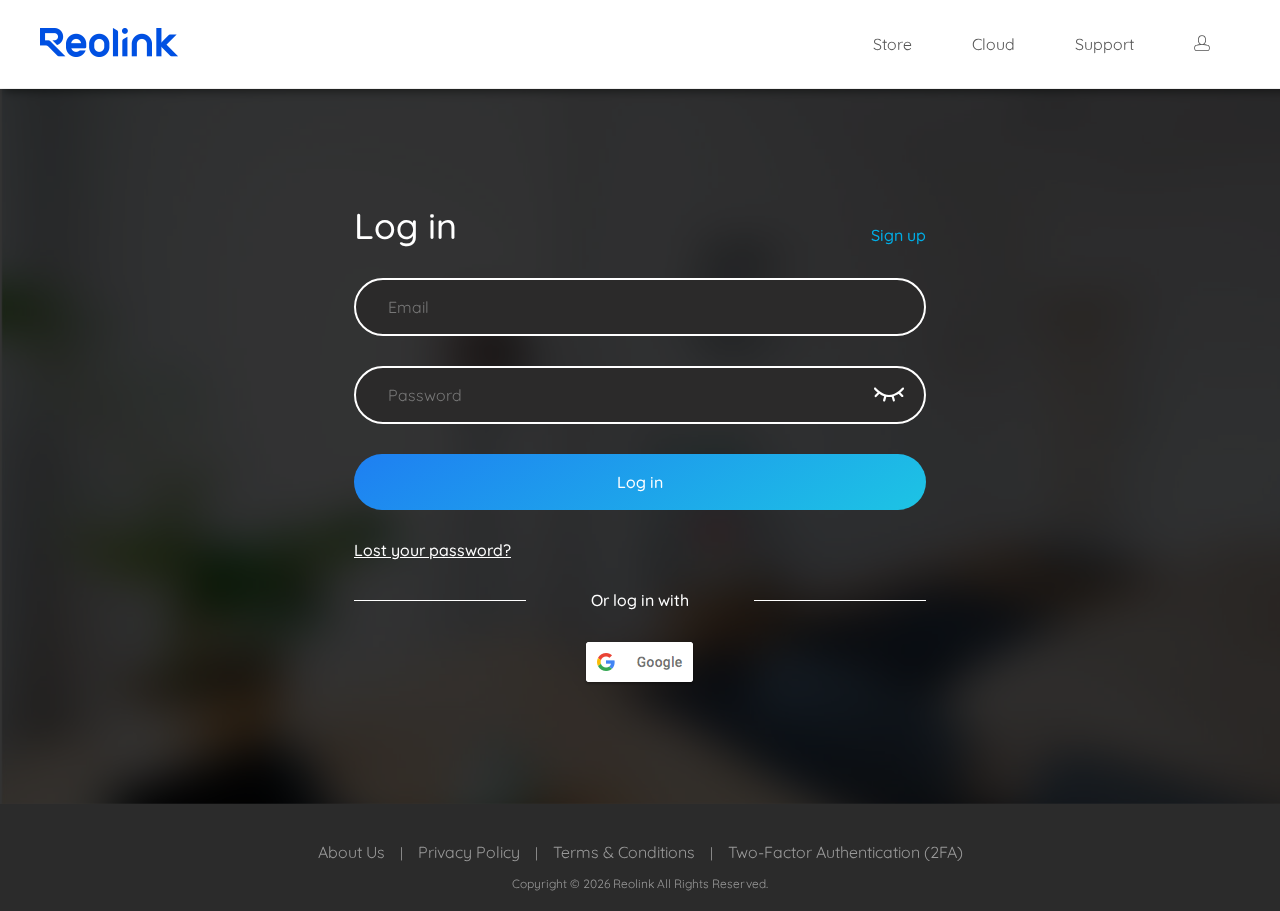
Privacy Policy (469, 852)
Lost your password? (432, 550)
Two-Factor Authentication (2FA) (845, 852)
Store (892, 44)
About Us (351, 852)
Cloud (993, 44)
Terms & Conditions (624, 852)
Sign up (898, 235)
